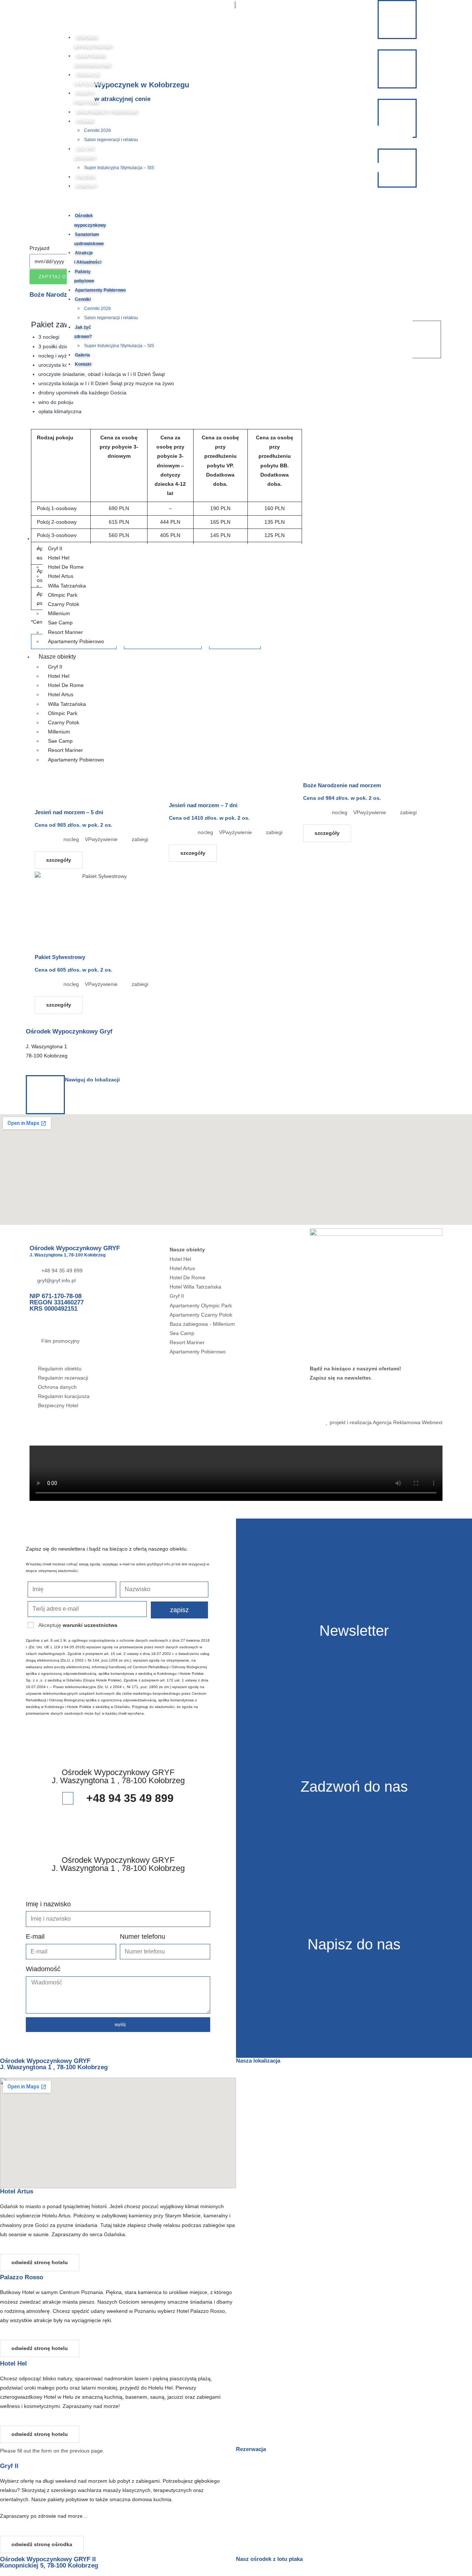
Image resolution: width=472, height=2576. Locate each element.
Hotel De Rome (66, 567)
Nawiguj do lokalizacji (92, 1080)
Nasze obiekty (62, 538)
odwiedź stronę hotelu (40, 2262)
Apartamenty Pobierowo (107, 112)
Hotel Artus (61, 576)
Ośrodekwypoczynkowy (90, 220)
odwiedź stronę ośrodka (42, 2544)
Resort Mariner (65, 632)
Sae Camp (60, 623)
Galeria (86, 177)
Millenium (59, 613)
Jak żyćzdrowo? (83, 332)
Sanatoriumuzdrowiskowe (89, 239)
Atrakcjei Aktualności (88, 257)
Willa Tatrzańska (67, 586)
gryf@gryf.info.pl (161, 1564)
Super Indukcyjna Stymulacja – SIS (119, 168)
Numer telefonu (143, 1937)
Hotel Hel (59, 558)
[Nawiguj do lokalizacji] (45, 1095)
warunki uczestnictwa (90, 1625)
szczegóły (59, 860)
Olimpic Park (63, 595)
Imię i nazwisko (48, 1904)
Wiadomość (43, 1969)
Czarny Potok (64, 604)
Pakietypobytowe (84, 276)
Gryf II (55, 548)
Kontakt (87, 186)
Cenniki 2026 (98, 130)
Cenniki (85, 121)
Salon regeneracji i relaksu (111, 140)
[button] (240, 201)
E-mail (35, 1937)
